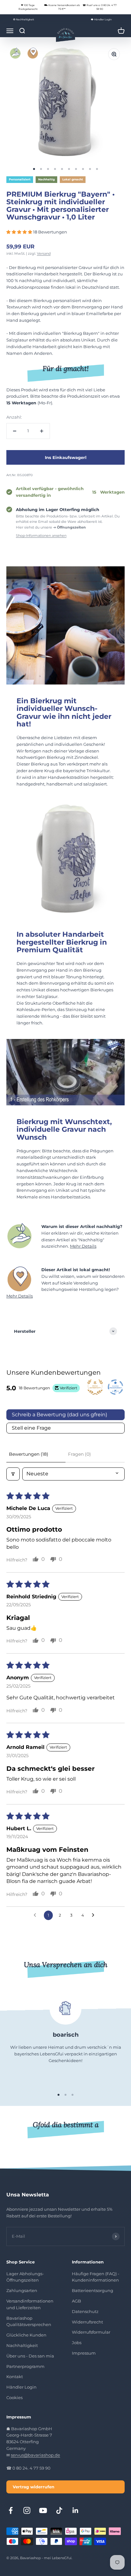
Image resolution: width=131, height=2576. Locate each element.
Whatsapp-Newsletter (70, 2490)
